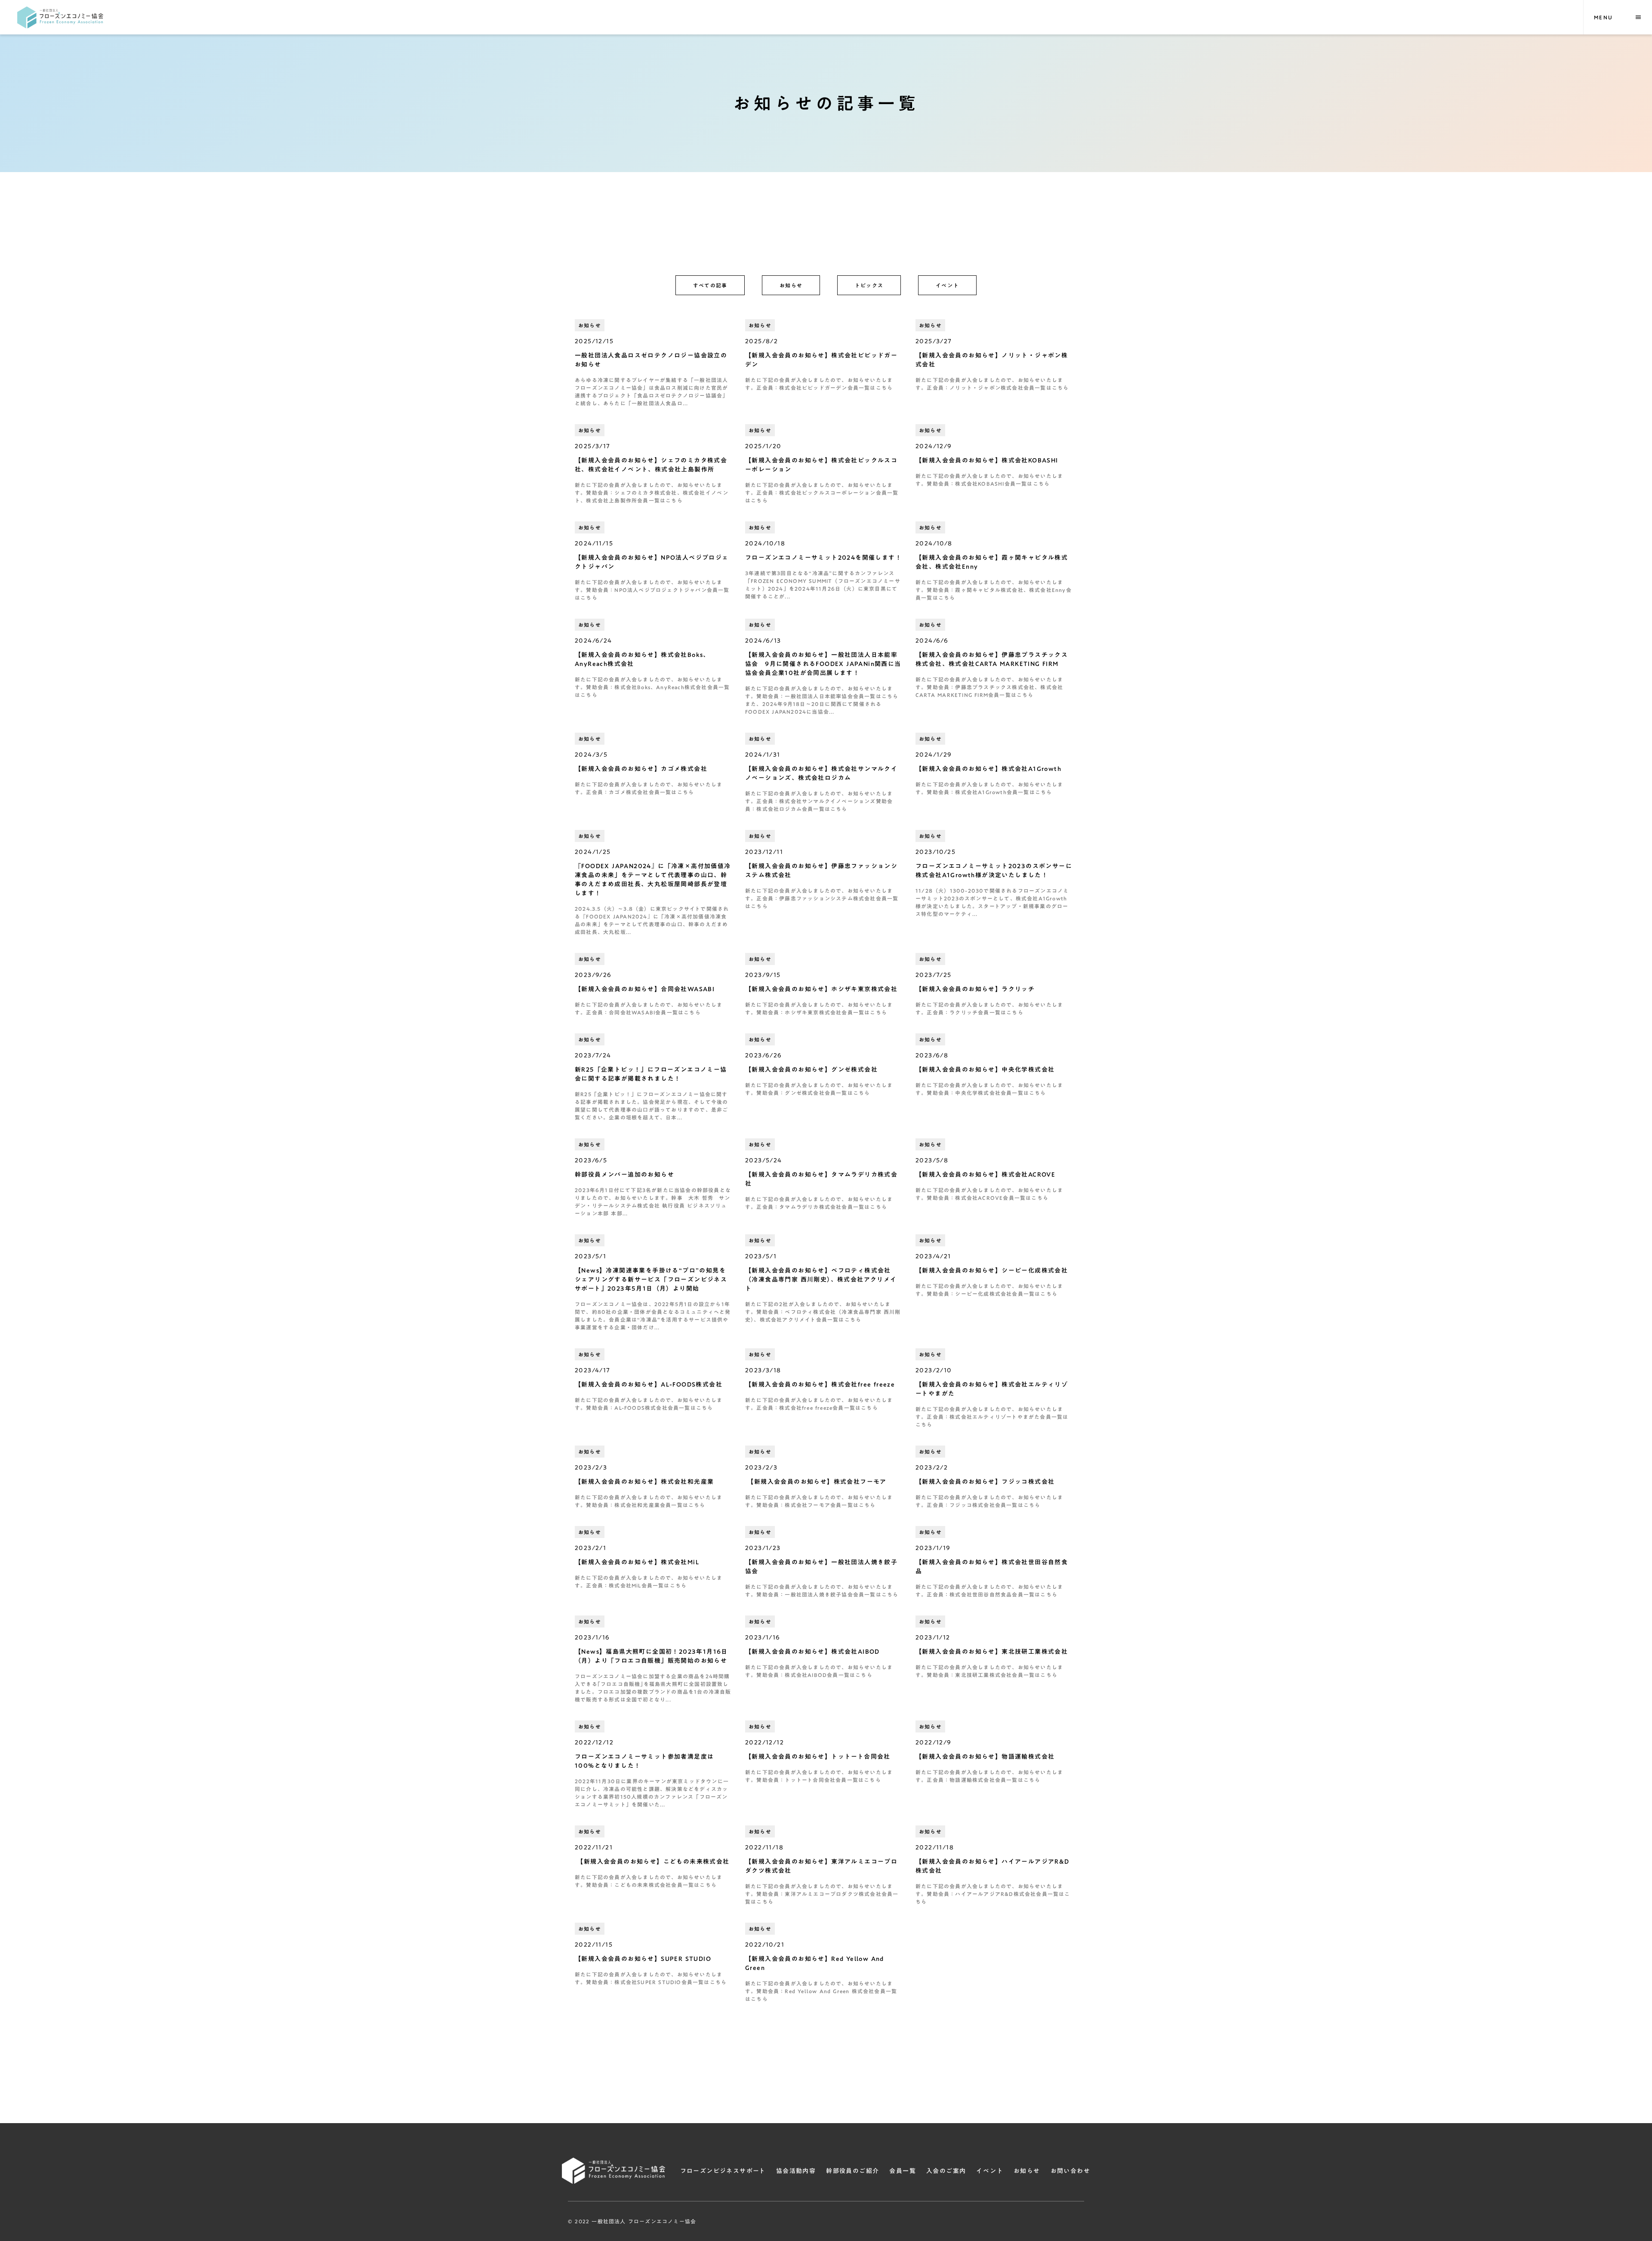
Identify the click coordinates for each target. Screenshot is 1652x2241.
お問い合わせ (1070, 2171)
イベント (990, 2171)
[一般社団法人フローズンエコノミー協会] (60, 17)
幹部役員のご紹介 (852, 2171)
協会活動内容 (796, 2171)
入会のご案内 (946, 2171)
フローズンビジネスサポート (723, 2171)
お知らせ (1027, 2171)
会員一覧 (903, 2171)
